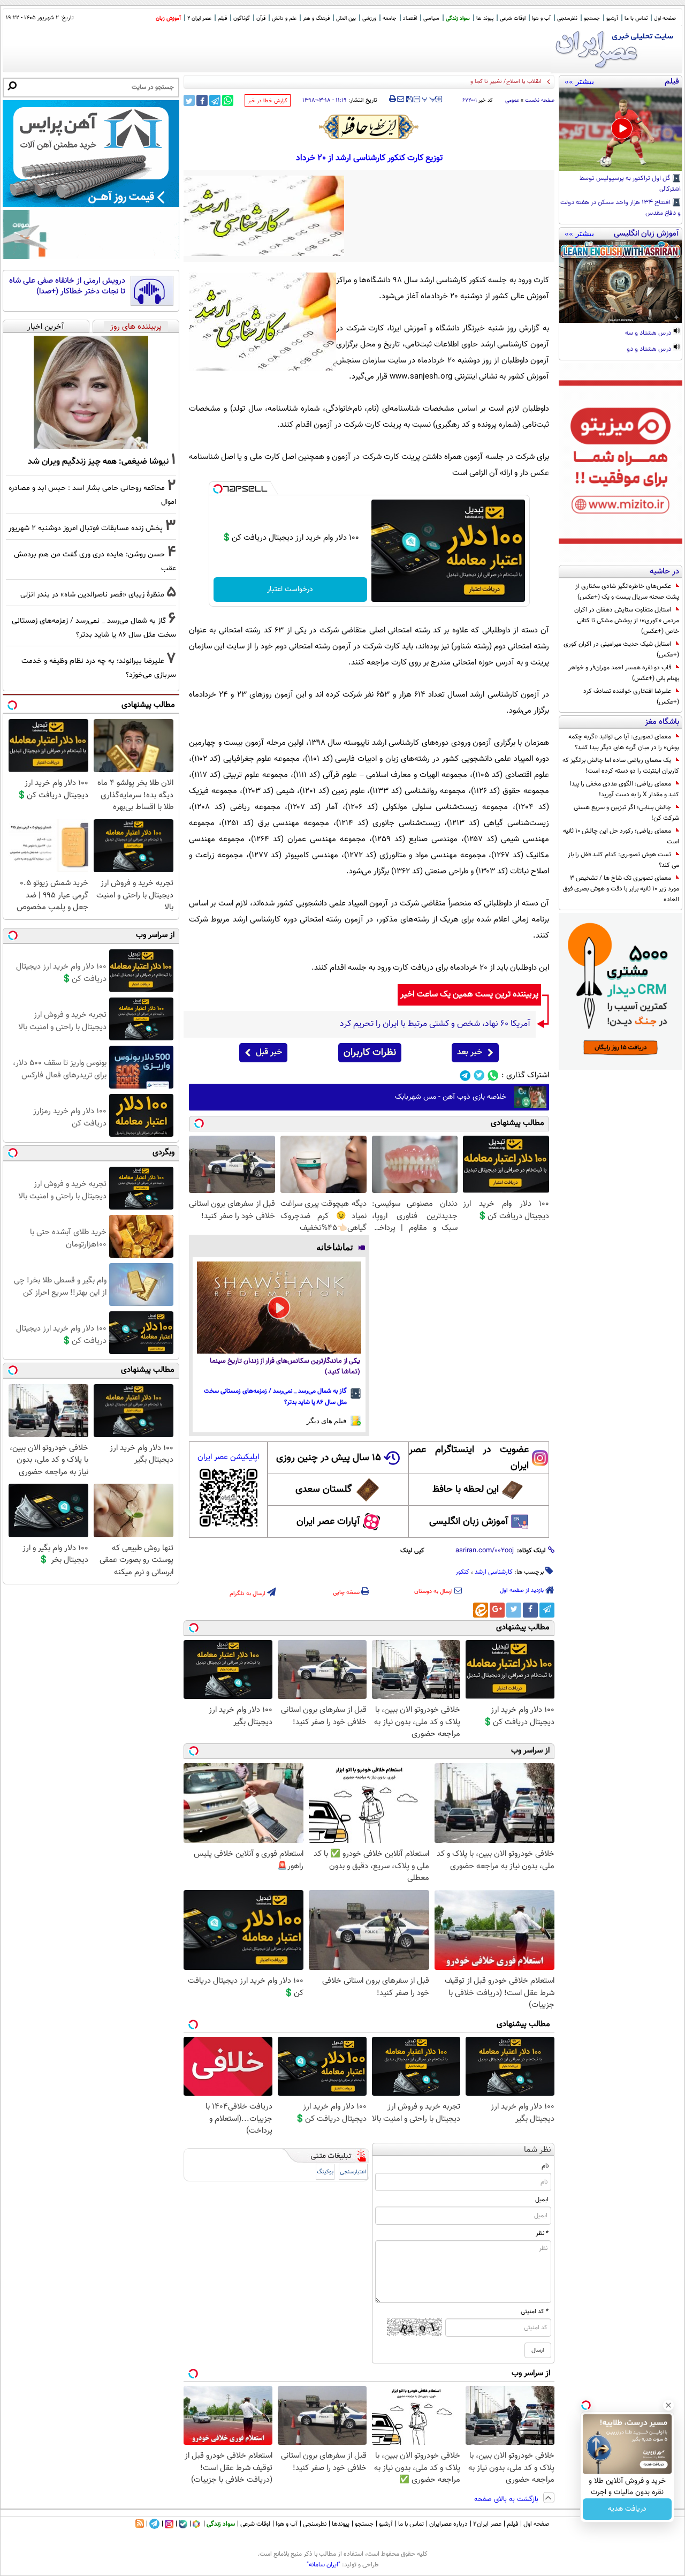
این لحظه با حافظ (466, 1490)
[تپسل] (218, 489)
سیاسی (431, 18)
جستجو (592, 18)
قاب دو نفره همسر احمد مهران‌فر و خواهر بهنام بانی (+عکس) (624, 673)
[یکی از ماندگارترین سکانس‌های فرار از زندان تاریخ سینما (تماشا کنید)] (279, 1308)
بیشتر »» (579, 81)
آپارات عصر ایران (328, 1522)
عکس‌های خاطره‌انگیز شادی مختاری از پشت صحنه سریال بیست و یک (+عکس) (627, 592)
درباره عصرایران (448, 2524)
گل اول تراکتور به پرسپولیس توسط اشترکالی (630, 184)
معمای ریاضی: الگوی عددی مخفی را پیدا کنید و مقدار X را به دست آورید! (625, 789)
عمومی (512, 100)
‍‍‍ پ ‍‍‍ (429, 98)
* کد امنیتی (535, 2311)
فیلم (222, 18)
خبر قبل (269, 1052)
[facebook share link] (202, 100)
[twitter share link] (189, 100)
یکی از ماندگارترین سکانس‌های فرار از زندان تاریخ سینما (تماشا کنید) (285, 1367)
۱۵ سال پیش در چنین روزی (329, 1458)
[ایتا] (481, 1610)
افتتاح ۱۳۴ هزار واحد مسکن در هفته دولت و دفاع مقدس (621, 208)
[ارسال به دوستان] (401, 99)
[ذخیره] (409, 100)
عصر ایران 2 (199, 18)
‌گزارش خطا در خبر (268, 101)
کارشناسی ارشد (494, 1572)
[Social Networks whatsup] (493, 1075)
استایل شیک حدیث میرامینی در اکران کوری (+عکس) (621, 649)
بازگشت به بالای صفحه (507, 2499)
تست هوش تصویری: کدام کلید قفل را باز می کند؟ (623, 860)
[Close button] (668, 2405)
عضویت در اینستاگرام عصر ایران (469, 1458)
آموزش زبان (168, 18)
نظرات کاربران (370, 1053)
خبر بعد (470, 1052)
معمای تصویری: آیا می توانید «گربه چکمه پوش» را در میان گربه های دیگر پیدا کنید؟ (624, 742)
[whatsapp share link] (228, 100)
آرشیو (612, 18)
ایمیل (542, 2200)
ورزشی (369, 18)
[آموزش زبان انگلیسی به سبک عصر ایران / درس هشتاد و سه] (621, 282)
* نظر (542, 2233)
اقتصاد (410, 18)
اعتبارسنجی (353, 2172)
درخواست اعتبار (290, 590)
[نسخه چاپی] (393, 99)
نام (545, 2166)
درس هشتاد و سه (649, 334)
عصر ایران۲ (487, 2524)
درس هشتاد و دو (650, 350)
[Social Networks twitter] (479, 1075)
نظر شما (538, 2150)
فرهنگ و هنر (316, 18)
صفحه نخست (540, 100)
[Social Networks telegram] (465, 1075)
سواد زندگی (458, 18)
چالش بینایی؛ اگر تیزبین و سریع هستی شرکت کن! (626, 813)
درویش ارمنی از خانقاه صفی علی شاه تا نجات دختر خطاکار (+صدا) (67, 286)
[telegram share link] (215, 100)
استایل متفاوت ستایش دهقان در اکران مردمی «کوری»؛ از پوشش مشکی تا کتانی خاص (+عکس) (627, 621)
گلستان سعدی (324, 1490)
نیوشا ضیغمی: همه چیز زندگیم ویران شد (98, 462)
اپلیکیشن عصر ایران (228, 1457)
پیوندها (341, 2524)
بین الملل (346, 18)
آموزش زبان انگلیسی (469, 1522)
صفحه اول (665, 18)
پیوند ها (485, 18)
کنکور (462, 1572)
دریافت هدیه (627, 2509)
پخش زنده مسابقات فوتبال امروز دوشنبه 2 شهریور (86, 528)
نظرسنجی (567, 18)
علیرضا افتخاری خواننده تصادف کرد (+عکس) (631, 697)
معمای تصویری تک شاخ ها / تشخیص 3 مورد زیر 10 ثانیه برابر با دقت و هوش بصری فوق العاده (621, 889)
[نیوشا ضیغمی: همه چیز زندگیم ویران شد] (91, 392)
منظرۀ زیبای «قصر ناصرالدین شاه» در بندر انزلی (92, 595)
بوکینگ (325, 2172)
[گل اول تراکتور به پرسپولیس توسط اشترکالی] (621, 130)
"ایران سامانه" (324, 2565)
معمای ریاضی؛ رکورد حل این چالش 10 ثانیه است (621, 836)
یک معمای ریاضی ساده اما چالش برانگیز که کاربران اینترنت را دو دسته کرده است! (621, 766)
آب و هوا (541, 18)
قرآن (261, 18)
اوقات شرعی (513, 18)
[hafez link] (369, 127)
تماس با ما (636, 18)
